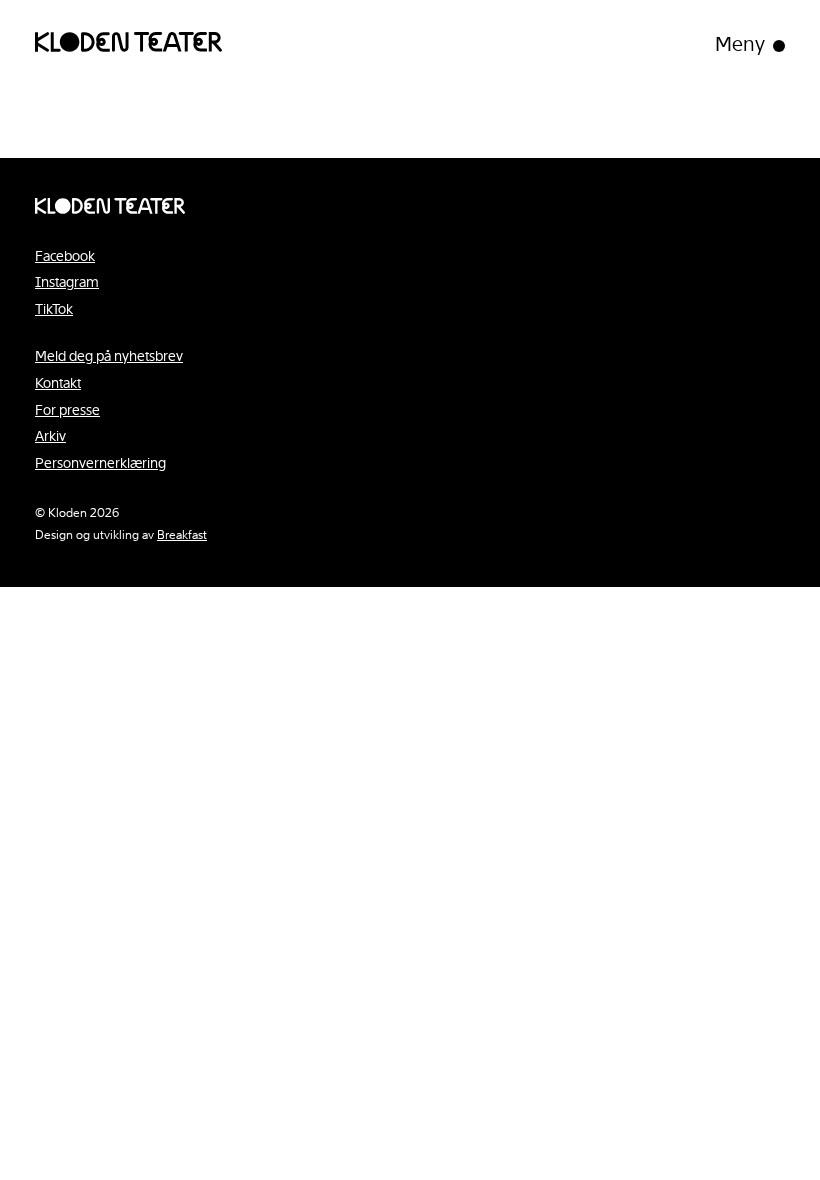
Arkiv (50, 436)
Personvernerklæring (100, 463)
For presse (67, 410)
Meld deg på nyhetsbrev (109, 356)
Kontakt (58, 383)
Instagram (67, 282)
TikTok (54, 309)
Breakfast (182, 535)
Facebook (65, 256)
